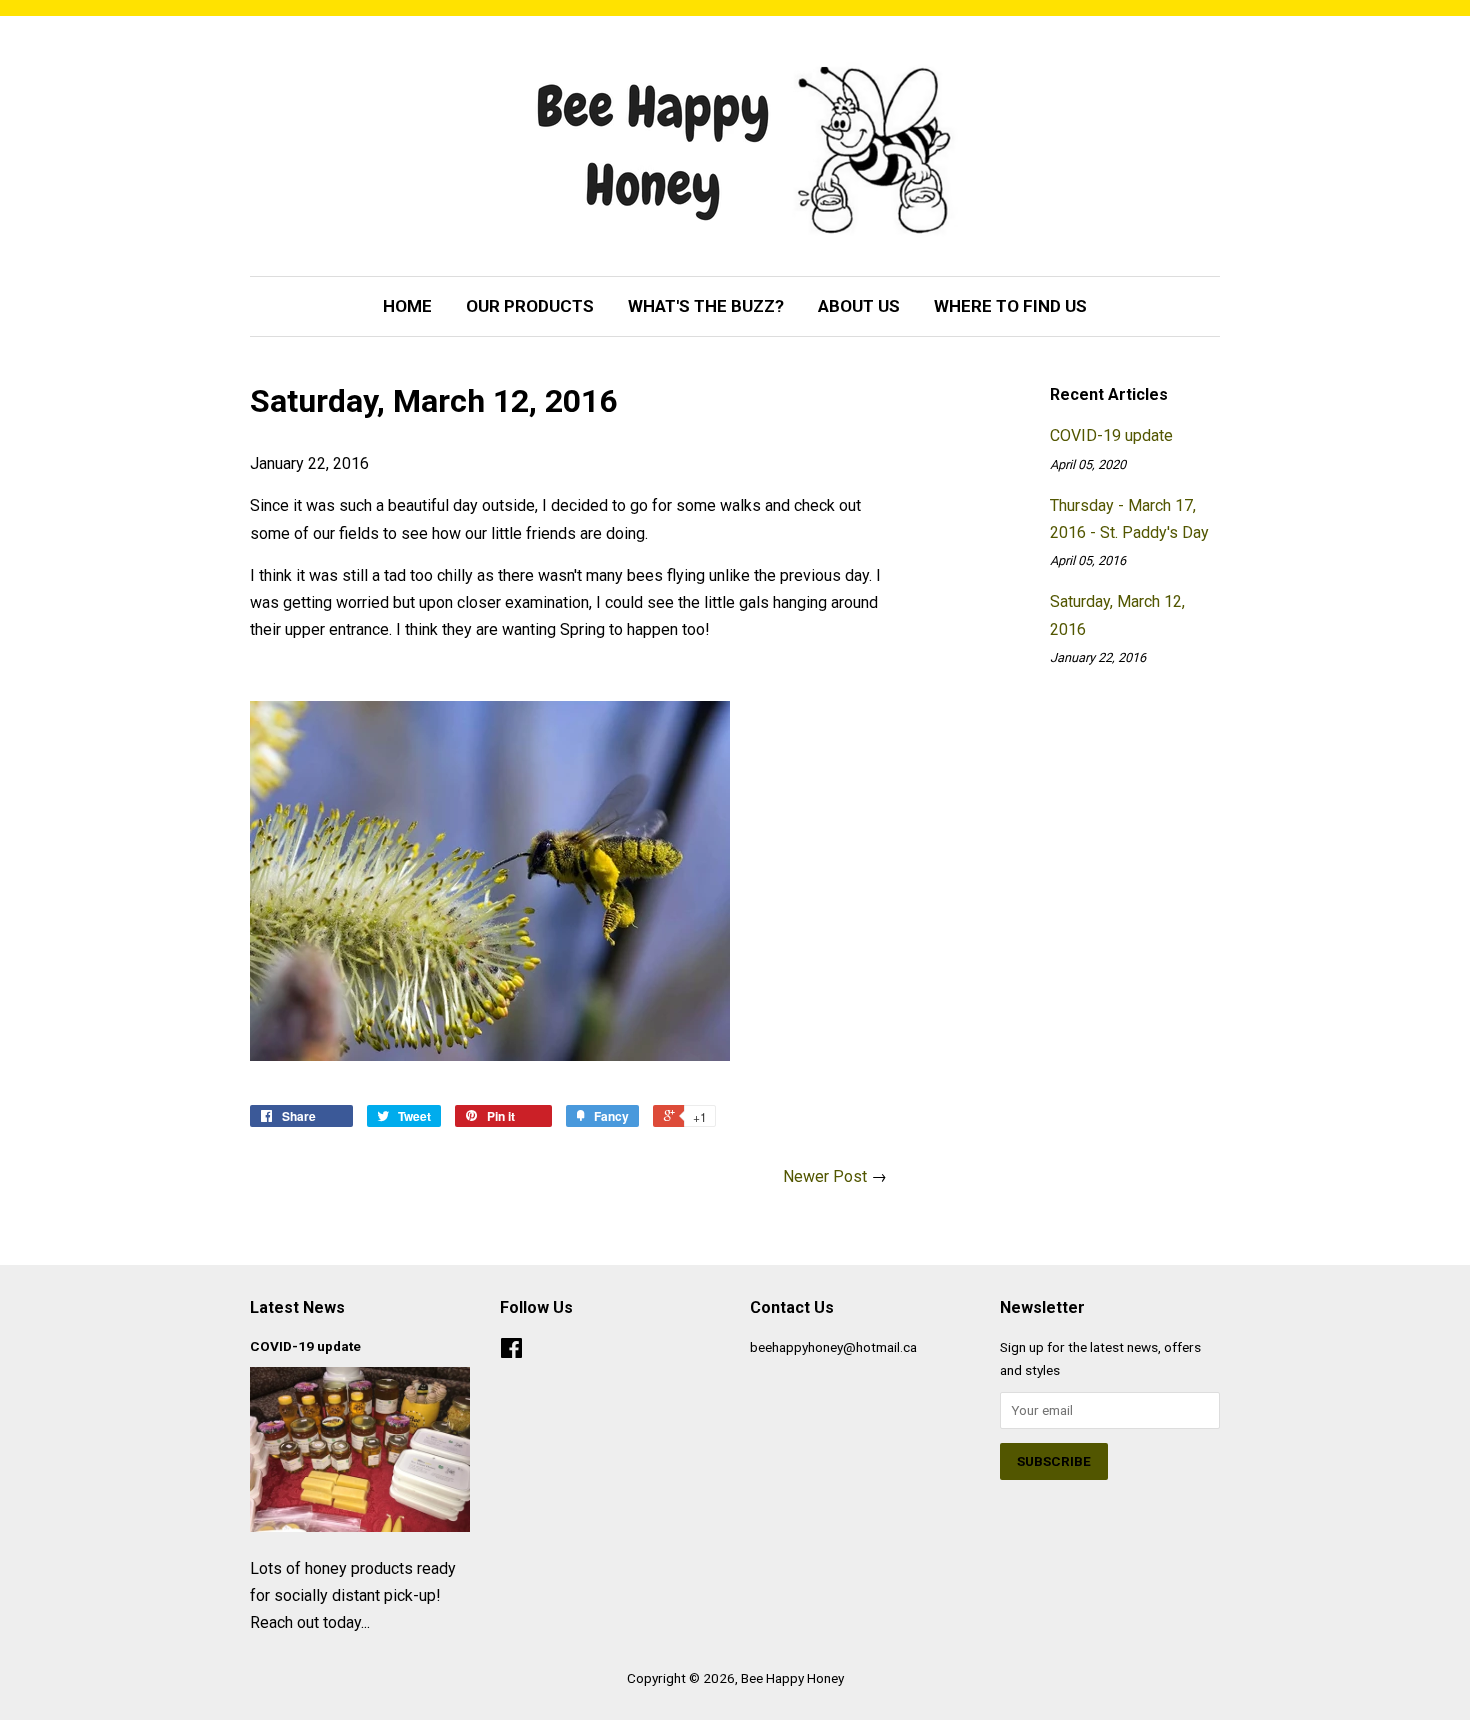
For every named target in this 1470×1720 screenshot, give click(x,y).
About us (859, 306)
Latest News (297, 1307)
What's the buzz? (706, 306)
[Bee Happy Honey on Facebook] (511, 1352)
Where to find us (1010, 306)
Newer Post (825, 1176)
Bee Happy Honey (792, 1678)
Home (407, 306)
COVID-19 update (1111, 435)
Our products (530, 306)
